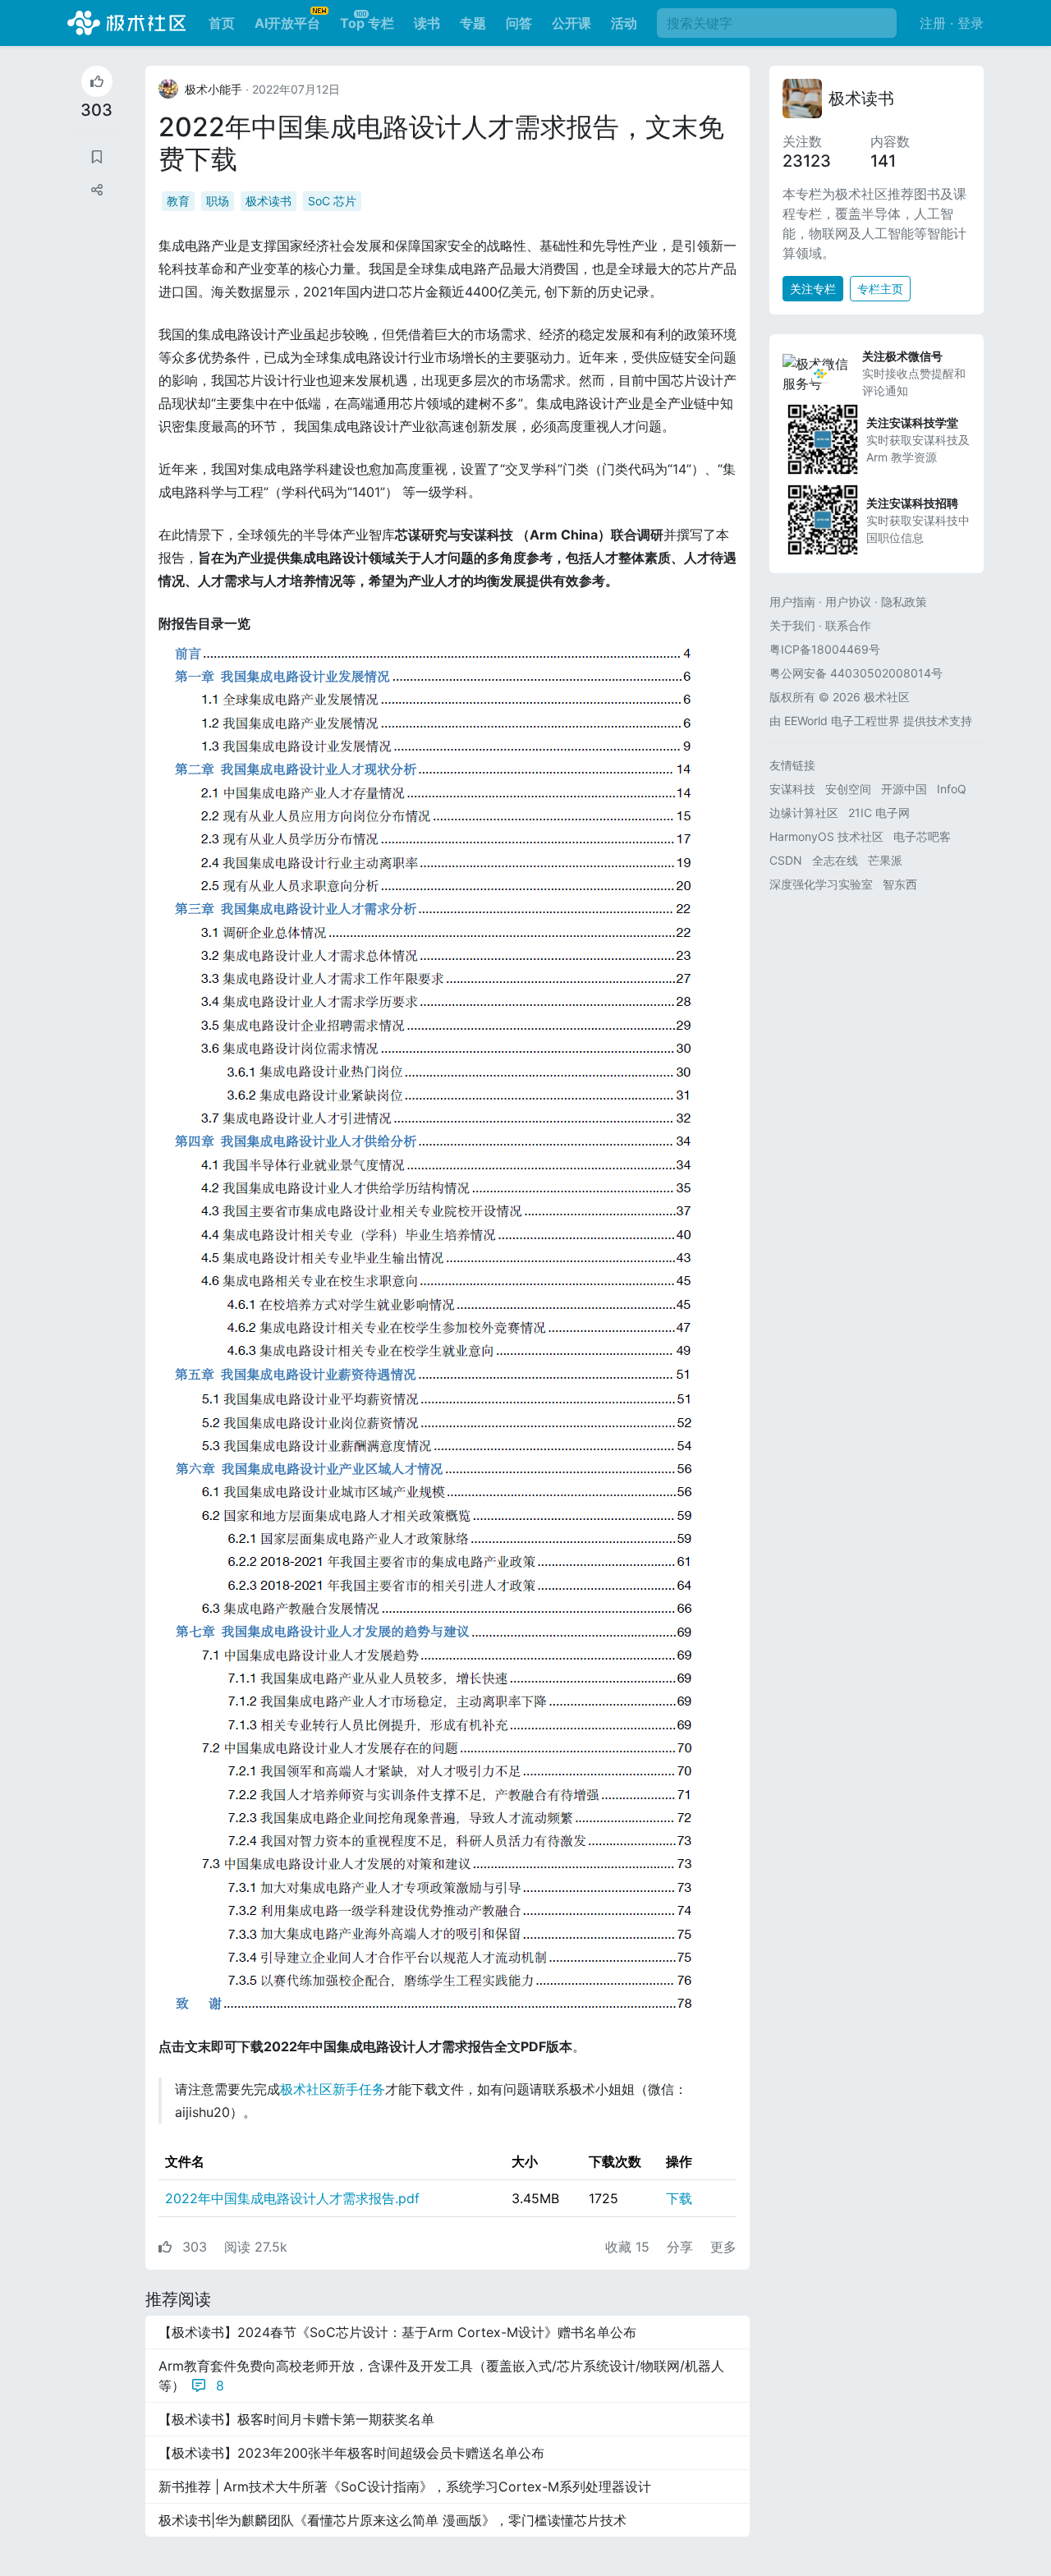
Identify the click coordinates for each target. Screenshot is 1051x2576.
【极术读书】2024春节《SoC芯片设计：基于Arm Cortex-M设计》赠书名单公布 (397, 2332)
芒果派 (885, 860)
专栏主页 (880, 289)
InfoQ (952, 789)
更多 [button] (723, 2247)
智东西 (900, 884)
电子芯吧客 (922, 836)
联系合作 (848, 625)
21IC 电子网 (879, 813)
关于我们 (792, 625)
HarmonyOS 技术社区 (826, 836)
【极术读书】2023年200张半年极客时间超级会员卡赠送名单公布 (351, 2453)
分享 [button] (682, 2247)
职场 (218, 201)
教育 (178, 201)
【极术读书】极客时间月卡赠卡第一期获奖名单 (296, 2419)
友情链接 (792, 765)
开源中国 (904, 789)
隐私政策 (904, 602)
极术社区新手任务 (333, 2089)
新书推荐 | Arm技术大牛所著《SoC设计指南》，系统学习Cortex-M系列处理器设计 (405, 2486)
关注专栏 (813, 289)
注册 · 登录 (952, 23)
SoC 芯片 (332, 201)
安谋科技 (792, 789)
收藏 (627, 2247)
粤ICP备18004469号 (825, 649)
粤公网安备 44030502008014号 (856, 673)
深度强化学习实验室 (821, 884)
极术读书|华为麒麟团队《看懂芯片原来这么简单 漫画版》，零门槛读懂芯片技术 (392, 2520)
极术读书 (268, 201)
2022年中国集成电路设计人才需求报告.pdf (292, 2198)
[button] (97, 190)
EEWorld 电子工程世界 (842, 721)
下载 (679, 2198)
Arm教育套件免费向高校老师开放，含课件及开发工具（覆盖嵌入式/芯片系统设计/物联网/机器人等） (441, 2376)
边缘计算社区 (804, 813)
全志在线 (835, 860)
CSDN (786, 860)
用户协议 (848, 602)
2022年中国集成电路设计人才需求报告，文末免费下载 (441, 142)
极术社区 (126, 23)
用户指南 (792, 602)
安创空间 (848, 789)
